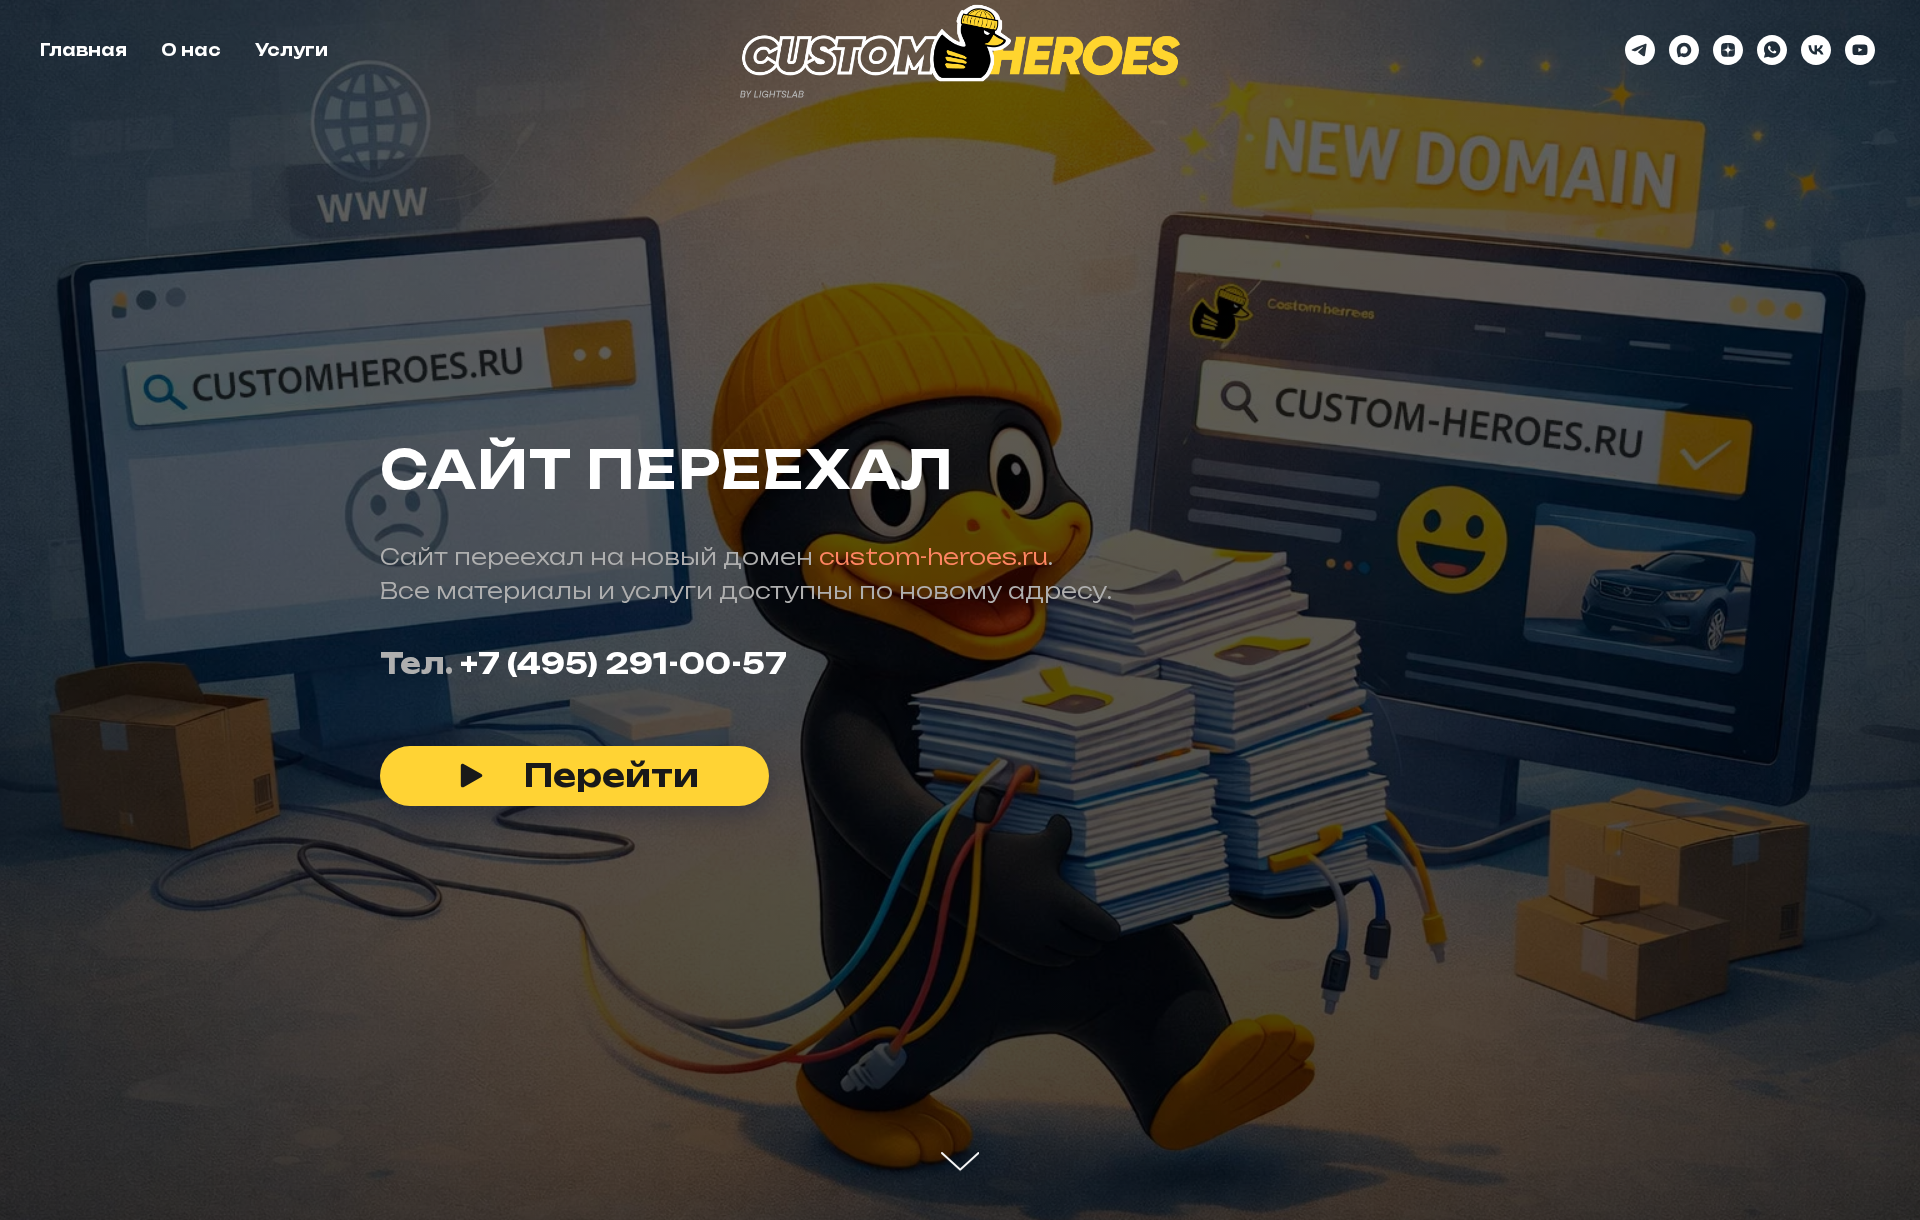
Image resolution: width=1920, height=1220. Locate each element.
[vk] (1816, 50)
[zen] (1728, 50)
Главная (83, 50)
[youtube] (1860, 50)
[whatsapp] (1772, 50)
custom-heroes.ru (933, 556)
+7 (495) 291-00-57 (623, 663)
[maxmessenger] (1684, 50)
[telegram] (1640, 50)
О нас (191, 50)
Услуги (291, 50)
